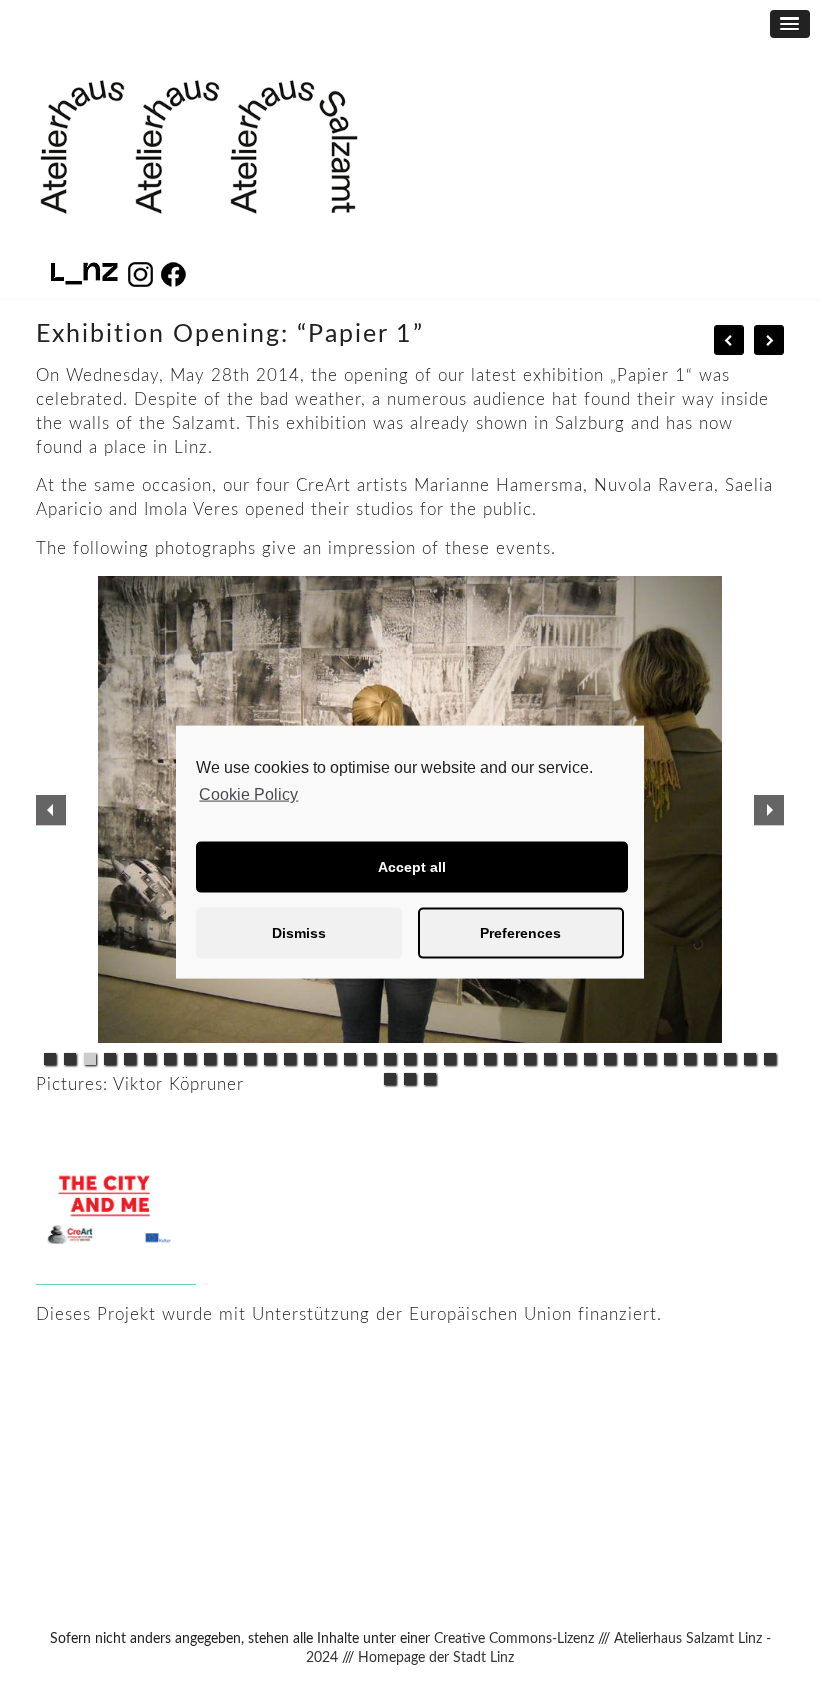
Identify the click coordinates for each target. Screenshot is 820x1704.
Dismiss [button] (299, 933)
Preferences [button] (520, 933)
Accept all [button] (412, 867)
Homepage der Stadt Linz (436, 1658)
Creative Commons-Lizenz (514, 1639)
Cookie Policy (248, 794)
